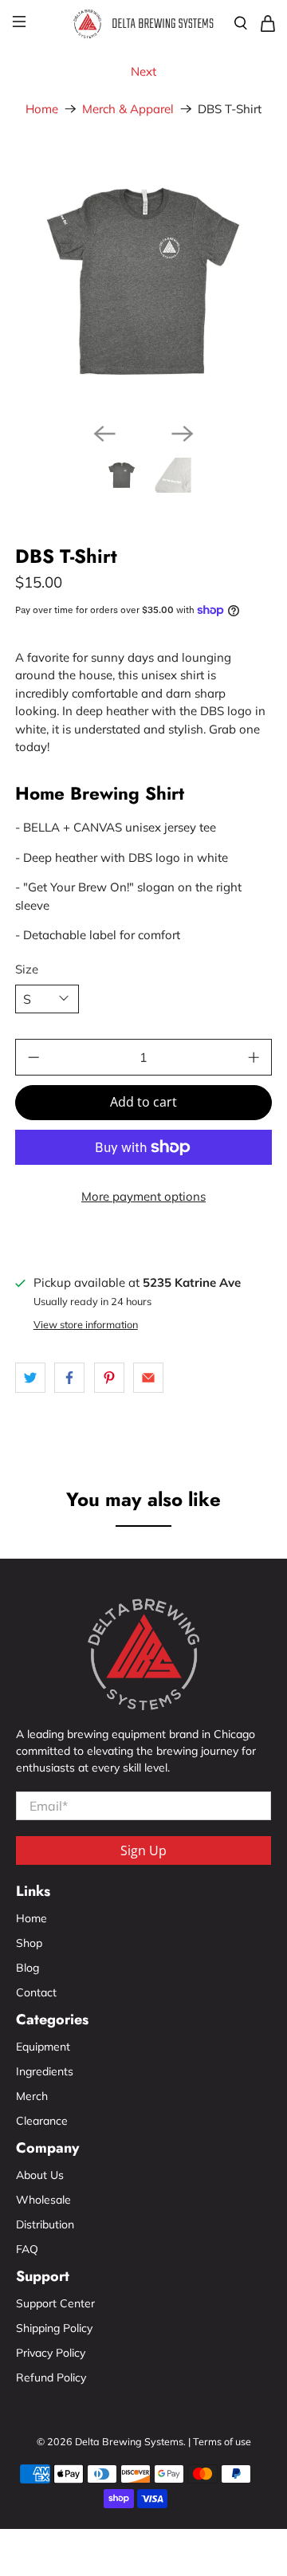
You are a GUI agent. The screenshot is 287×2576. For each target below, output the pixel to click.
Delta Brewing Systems (129, 2441)
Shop (29, 1943)
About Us (40, 2175)
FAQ (27, 2249)
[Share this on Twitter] (30, 1378)
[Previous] (104, 434)
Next (143, 71)
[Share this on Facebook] (69, 1378)
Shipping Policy (54, 2328)
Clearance (42, 2121)
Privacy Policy (51, 2353)
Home (42, 109)
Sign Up (143, 1850)
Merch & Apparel (128, 109)
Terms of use (222, 2441)
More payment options (143, 1196)
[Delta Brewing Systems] (143, 23)
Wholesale (43, 2200)
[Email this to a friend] (148, 1378)
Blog (28, 1968)
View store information (86, 1324)
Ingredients (45, 2071)
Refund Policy (51, 2377)
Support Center (55, 2303)
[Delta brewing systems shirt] (143, 281)
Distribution (45, 2224)
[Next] (183, 434)
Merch (32, 2096)
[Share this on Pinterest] (109, 1378)
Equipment (43, 2047)
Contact (36, 1992)
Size (27, 969)
